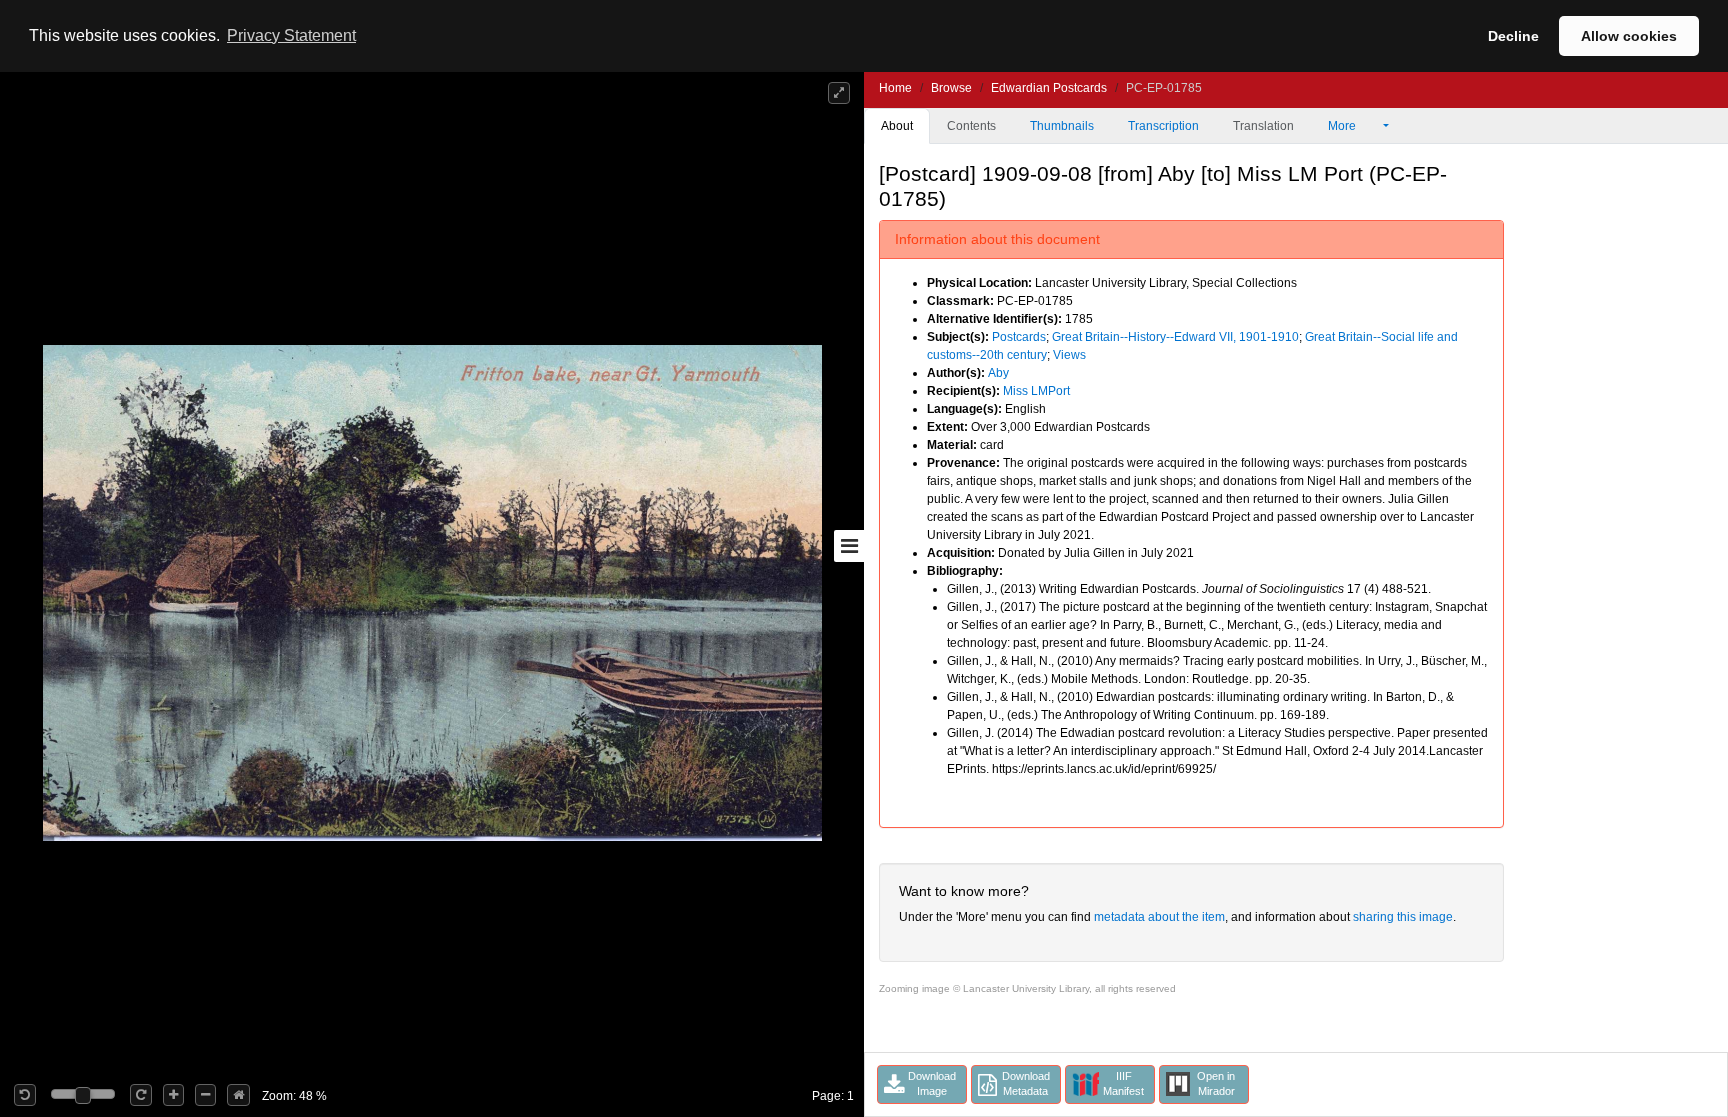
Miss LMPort (1036, 391)
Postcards (1019, 337)
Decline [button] (1513, 36)
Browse (951, 88)
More (1343, 126)
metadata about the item (1159, 917)
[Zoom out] (205, 1095)
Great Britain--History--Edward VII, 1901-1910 (1175, 337)
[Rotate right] (141, 1095)
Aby (998, 373)
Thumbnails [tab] (1062, 126)
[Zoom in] (173, 1095)
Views (1069, 355)
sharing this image (1403, 917)
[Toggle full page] (839, 93)
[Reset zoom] (238, 1095)
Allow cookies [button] (1629, 36)
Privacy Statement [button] (291, 35)
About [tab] (897, 126)
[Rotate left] (25, 1095)
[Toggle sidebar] (849, 546)
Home (895, 88)
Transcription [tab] (1163, 126)
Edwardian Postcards (1049, 88)
